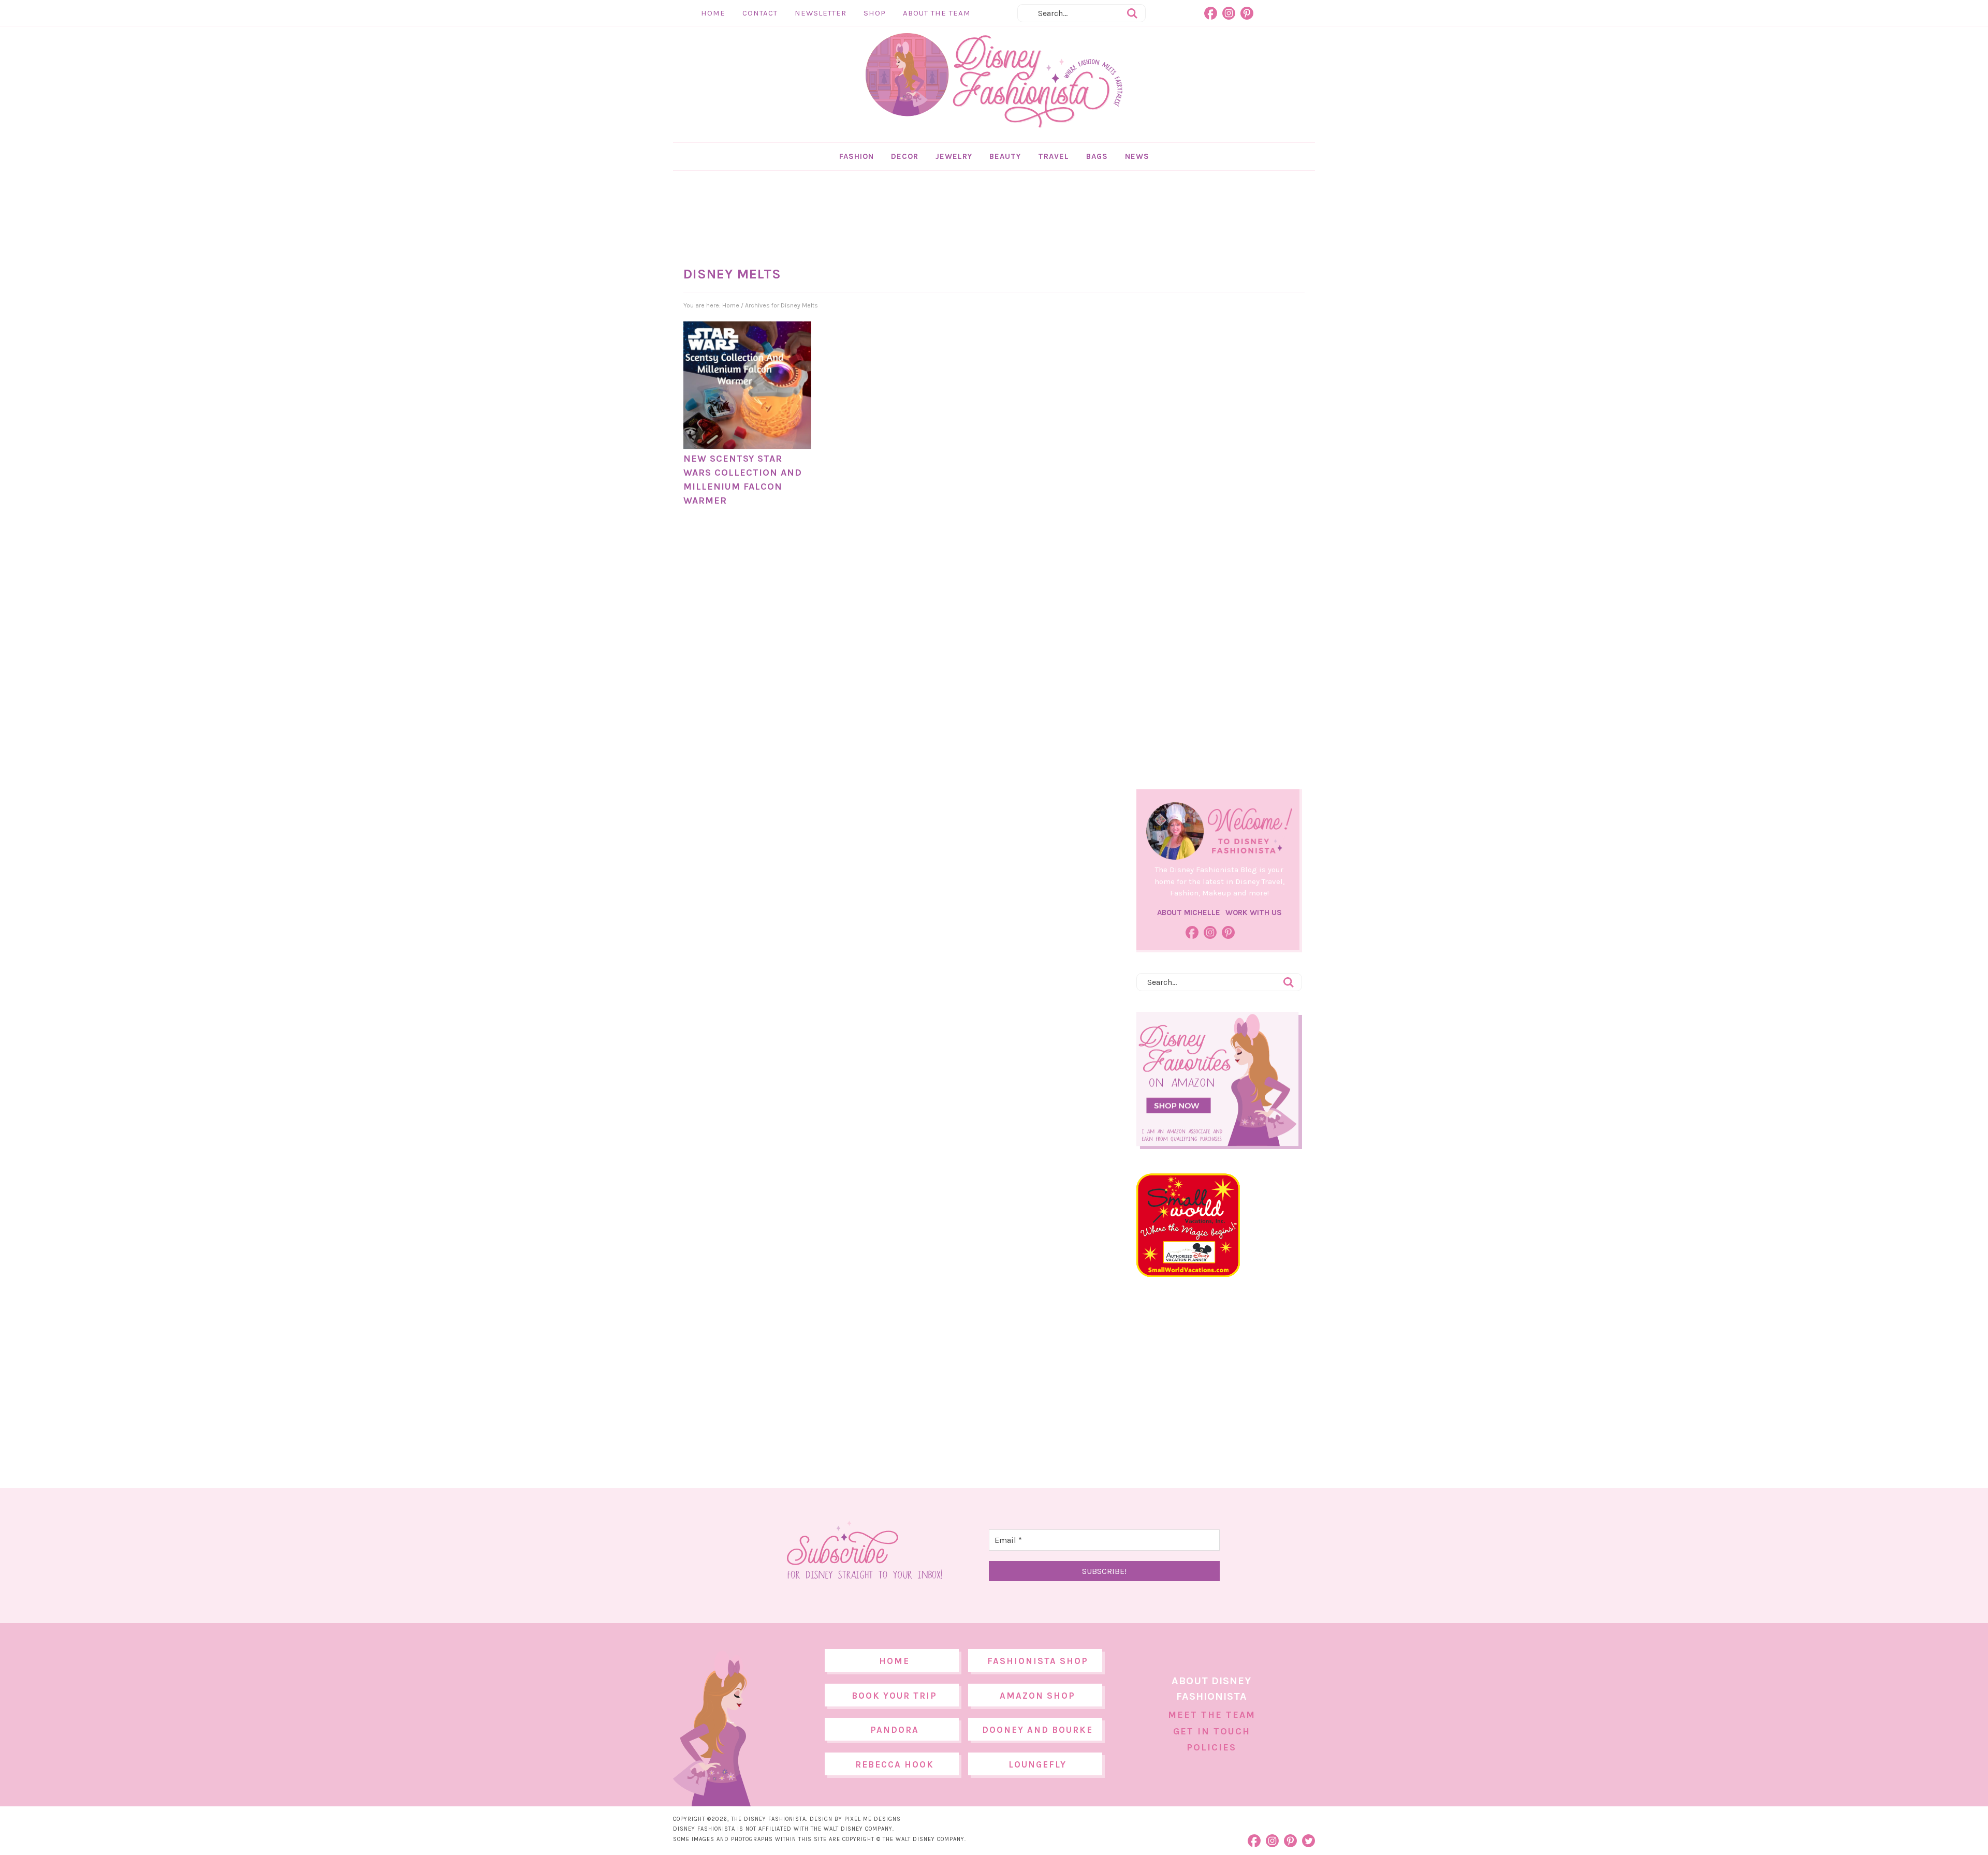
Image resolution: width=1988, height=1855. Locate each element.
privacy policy (1010, 1014)
